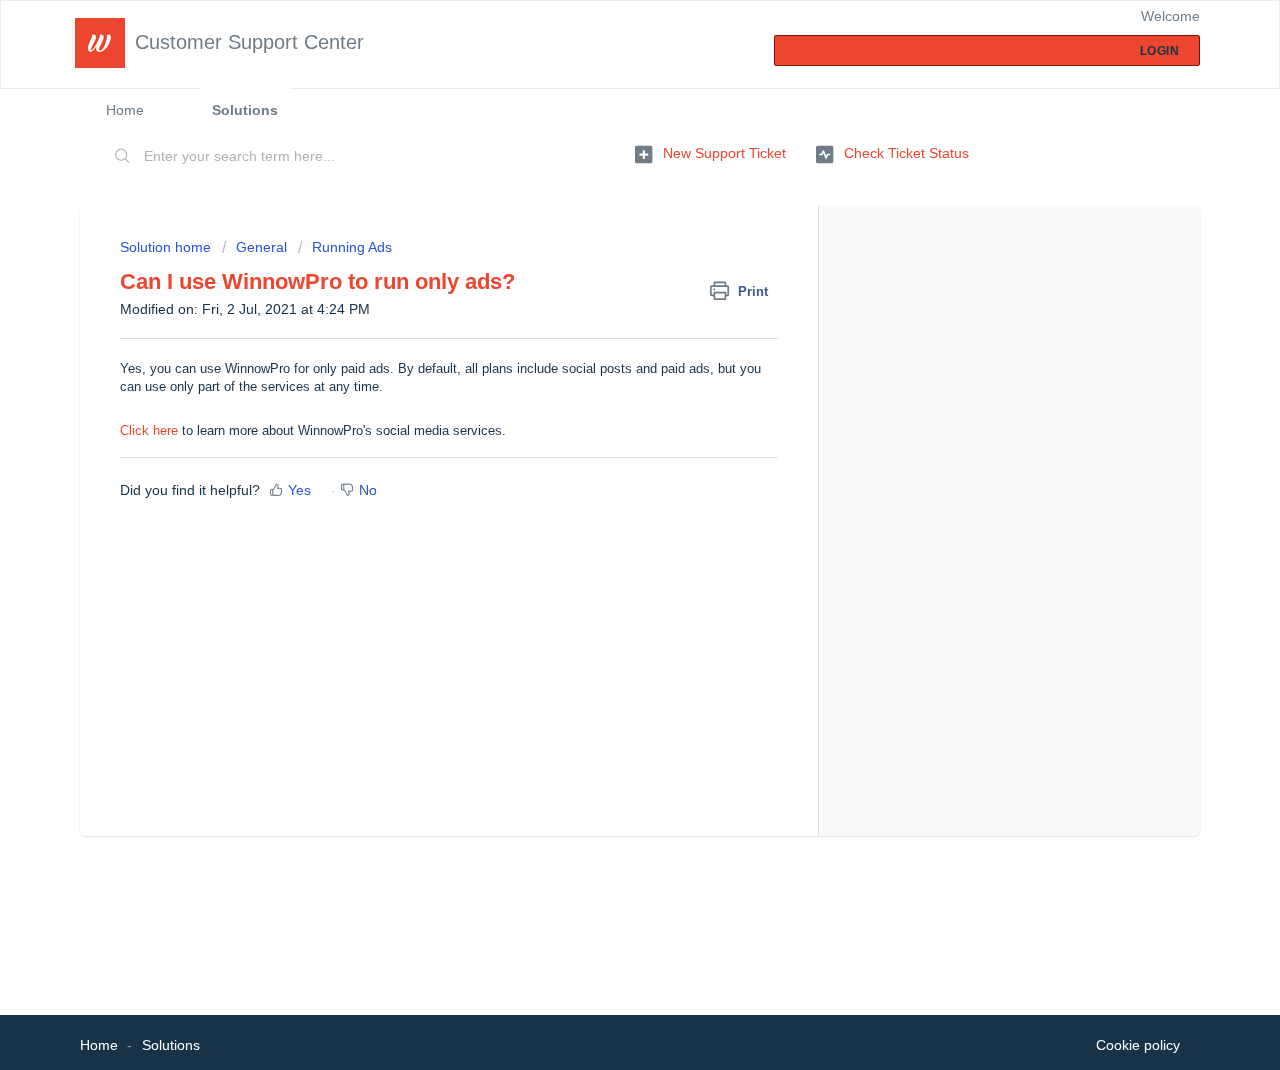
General (263, 247)
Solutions (245, 110)
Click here (149, 430)
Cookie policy (1138, 1045)
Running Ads (352, 247)
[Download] (603, 271)
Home (125, 110)
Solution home (167, 247)
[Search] (123, 157)
